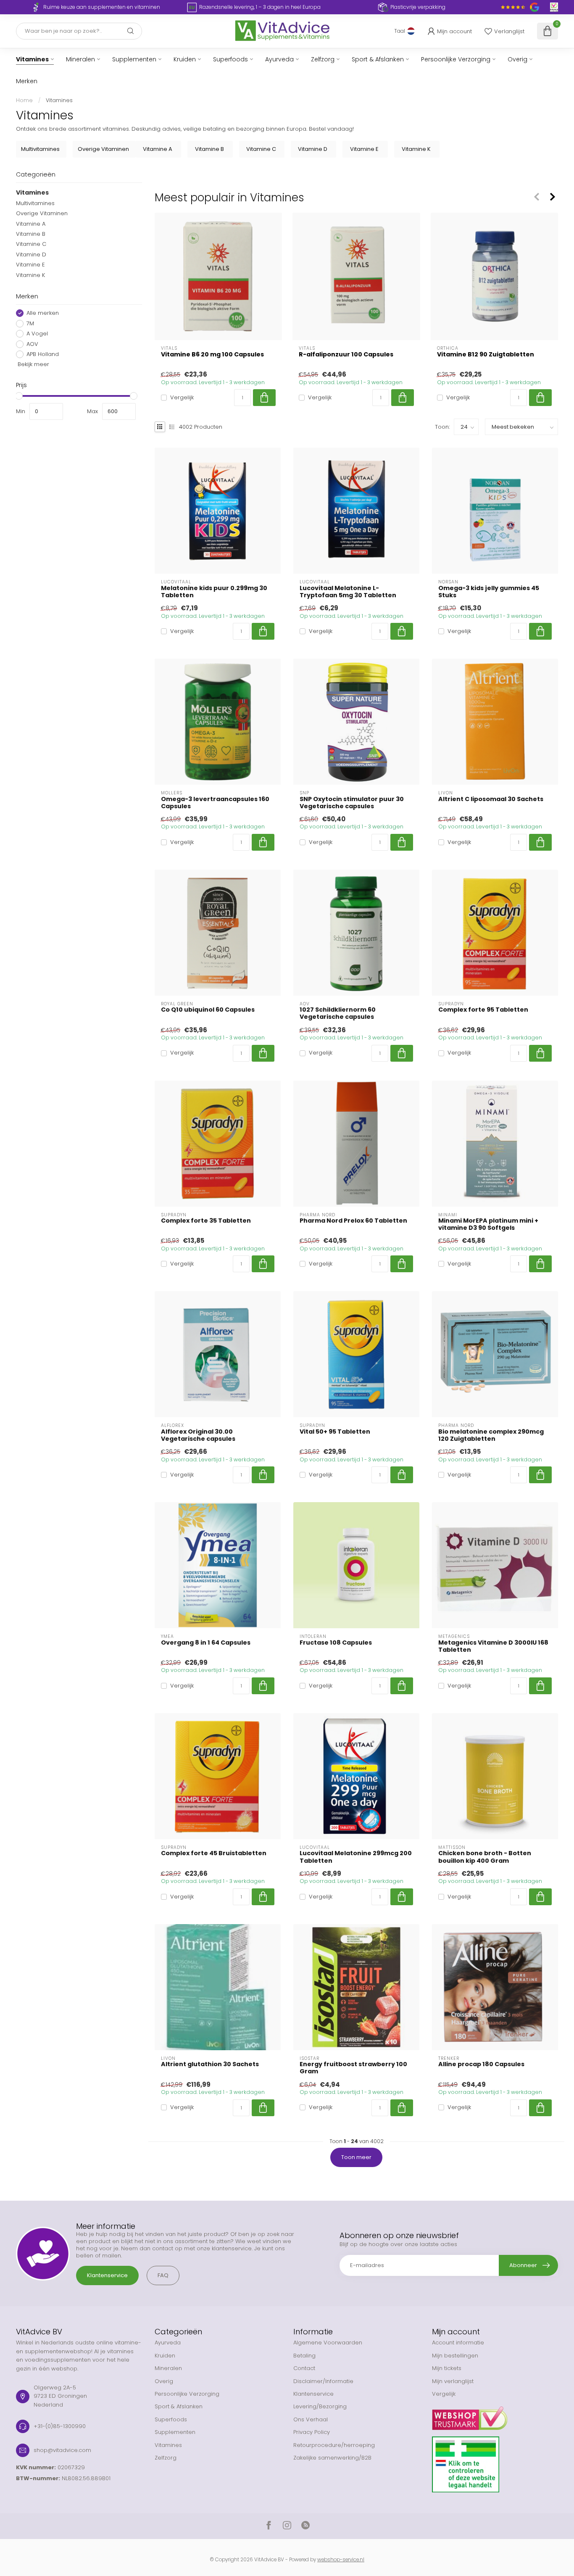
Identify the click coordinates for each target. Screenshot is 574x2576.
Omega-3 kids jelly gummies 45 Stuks (489, 592)
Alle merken (43, 313)
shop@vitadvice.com (62, 2450)
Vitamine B (31, 234)
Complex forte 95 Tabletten (483, 1010)
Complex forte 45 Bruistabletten (214, 1853)
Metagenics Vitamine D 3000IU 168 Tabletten (493, 1646)
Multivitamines (35, 203)
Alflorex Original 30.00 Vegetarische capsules (198, 1435)
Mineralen (80, 59)
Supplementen (134, 59)
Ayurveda (279, 59)
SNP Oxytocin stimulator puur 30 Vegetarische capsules (352, 803)
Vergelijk (182, 398)
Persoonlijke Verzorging (456, 59)
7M (30, 324)
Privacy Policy (312, 2432)
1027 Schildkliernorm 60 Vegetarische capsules (338, 1013)
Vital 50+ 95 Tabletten (335, 1432)
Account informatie (458, 2343)
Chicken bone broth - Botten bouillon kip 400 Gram (485, 1857)
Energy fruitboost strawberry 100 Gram (353, 2068)
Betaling (304, 2356)
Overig (517, 59)
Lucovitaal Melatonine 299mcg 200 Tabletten (356, 1857)
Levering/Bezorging (320, 2406)
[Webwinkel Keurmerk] (495, 2415)
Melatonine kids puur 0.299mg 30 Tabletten (214, 592)
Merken (27, 81)
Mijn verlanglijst (453, 2381)
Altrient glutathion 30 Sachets (210, 2064)
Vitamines (32, 59)
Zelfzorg (323, 59)
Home (24, 100)
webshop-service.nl (341, 2560)
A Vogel (37, 334)
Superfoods (230, 59)
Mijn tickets (447, 2368)
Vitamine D (31, 254)
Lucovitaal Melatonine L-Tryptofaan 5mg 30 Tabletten (348, 592)
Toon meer (356, 2157)
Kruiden (185, 59)
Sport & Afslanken (378, 59)
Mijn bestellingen (455, 2356)
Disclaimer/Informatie (323, 2381)
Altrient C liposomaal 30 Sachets (491, 799)
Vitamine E (30, 265)
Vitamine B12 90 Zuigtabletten (486, 355)
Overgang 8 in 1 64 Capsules (206, 1643)
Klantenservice (107, 2275)
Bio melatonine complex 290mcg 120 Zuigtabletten (491, 1435)
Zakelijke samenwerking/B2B (332, 2458)
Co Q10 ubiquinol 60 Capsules (208, 1010)
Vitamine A (31, 223)
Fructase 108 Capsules (336, 1643)
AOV (32, 344)
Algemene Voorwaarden (328, 2343)
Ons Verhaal (311, 2419)
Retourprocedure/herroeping (334, 2445)
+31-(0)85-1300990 (60, 2426)
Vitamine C (31, 244)
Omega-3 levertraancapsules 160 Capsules (215, 803)
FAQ (163, 2275)
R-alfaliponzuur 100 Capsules (346, 355)
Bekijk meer (33, 364)
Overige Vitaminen (42, 213)
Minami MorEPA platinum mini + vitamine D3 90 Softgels (488, 1224)
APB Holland (43, 354)
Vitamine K (30, 275)
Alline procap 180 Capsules (481, 2064)
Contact (304, 2368)
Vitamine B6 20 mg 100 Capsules (212, 355)
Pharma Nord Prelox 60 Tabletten (353, 1221)
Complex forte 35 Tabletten (206, 1221)
